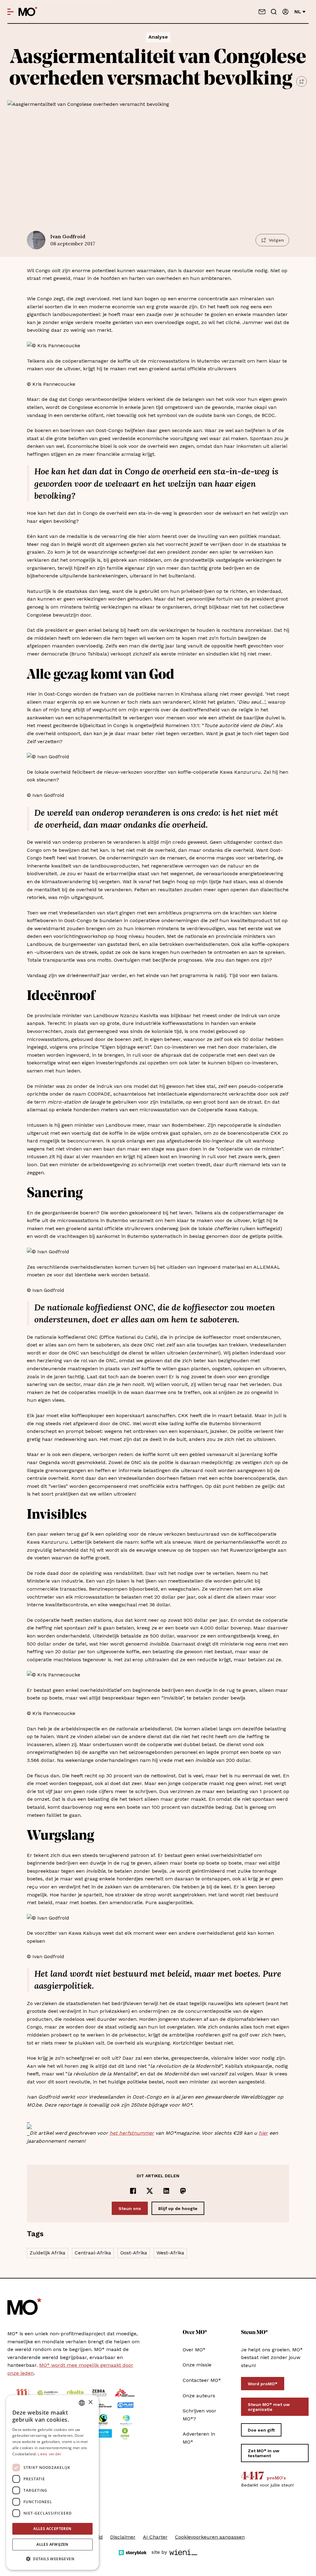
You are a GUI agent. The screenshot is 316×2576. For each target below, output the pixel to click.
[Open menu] (10, 12)
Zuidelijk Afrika (48, 2253)
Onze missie (197, 2365)
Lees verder (50, 2454)
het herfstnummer (132, 2133)
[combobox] (82, 2403)
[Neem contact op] (262, 12)
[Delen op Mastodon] (183, 2191)
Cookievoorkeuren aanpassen (210, 2537)
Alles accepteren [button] (52, 2529)
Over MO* (194, 2350)
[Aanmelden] (285, 12)
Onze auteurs (199, 2396)
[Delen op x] (150, 2191)
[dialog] (52, 2482)
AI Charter (155, 2537)
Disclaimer (123, 2537)
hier (263, 2133)
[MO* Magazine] (28, 12)
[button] (52, 2559)
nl (298, 12)
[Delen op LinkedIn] (166, 2191)
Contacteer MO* (202, 2380)
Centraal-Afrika (93, 2253)
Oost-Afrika (134, 2253)
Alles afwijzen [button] (52, 2544)
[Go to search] (274, 12)
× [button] (90, 2402)
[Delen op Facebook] (133, 2191)
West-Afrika (170, 2253)
